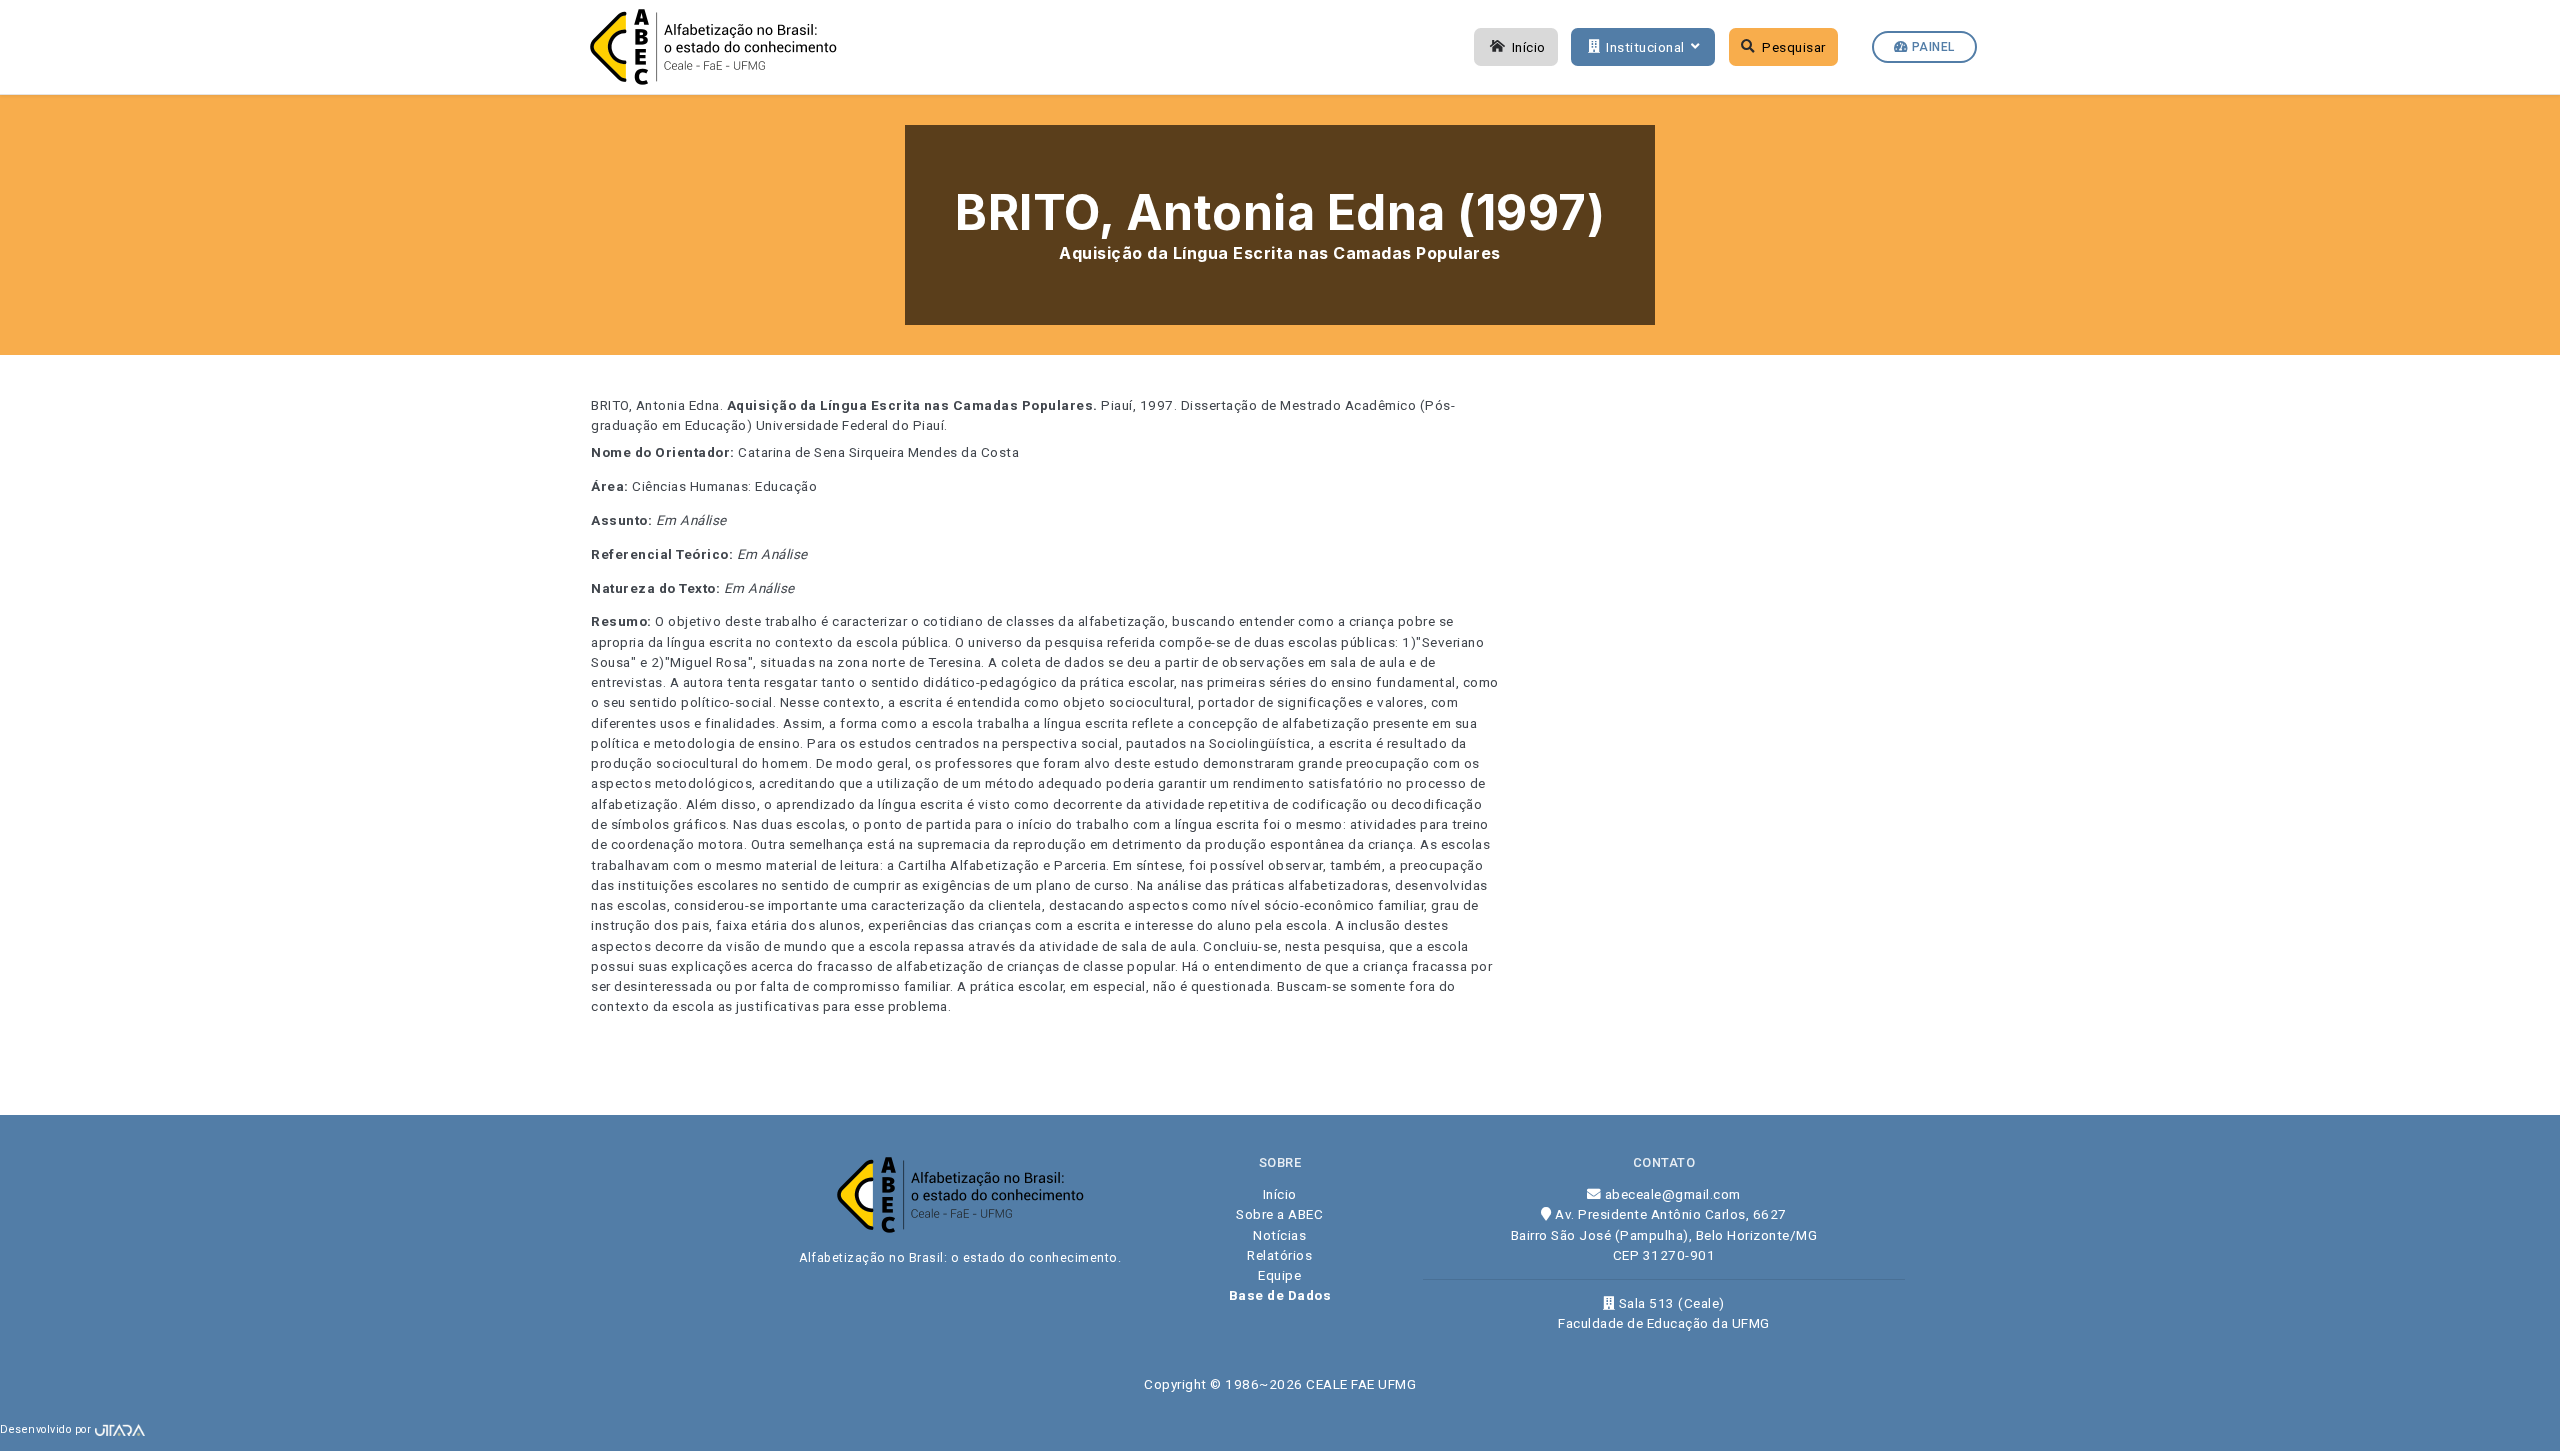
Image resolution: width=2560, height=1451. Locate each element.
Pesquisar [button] (1794, 47)
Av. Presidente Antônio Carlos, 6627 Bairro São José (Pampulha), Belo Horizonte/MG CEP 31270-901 (1664, 1234)
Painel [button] (1931, 47)
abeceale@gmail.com (1671, 1194)
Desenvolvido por (47, 1429)
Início (1529, 47)
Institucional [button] (1645, 47)
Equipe (1279, 1275)
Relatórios (1279, 1255)
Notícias (1279, 1235)
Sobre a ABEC (1279, 1214)
